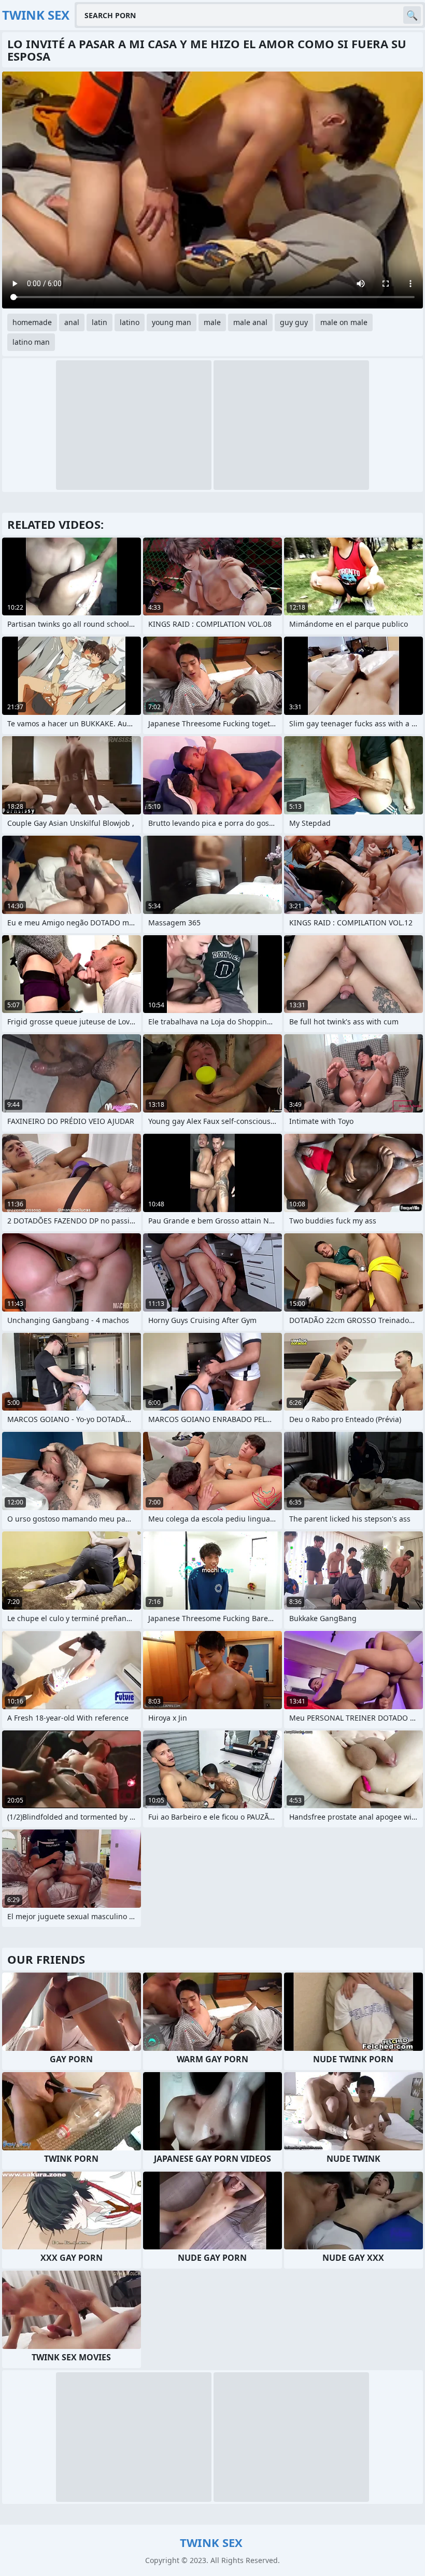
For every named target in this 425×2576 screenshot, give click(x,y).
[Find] (412, 15)
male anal (250, 322)
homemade (32, 322)
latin (100, 322)
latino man (31, 342)
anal (72, 322)
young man (172, 322)
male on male (344, 322)
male (212, 322)
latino (130, 322)
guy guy (294, 322)
